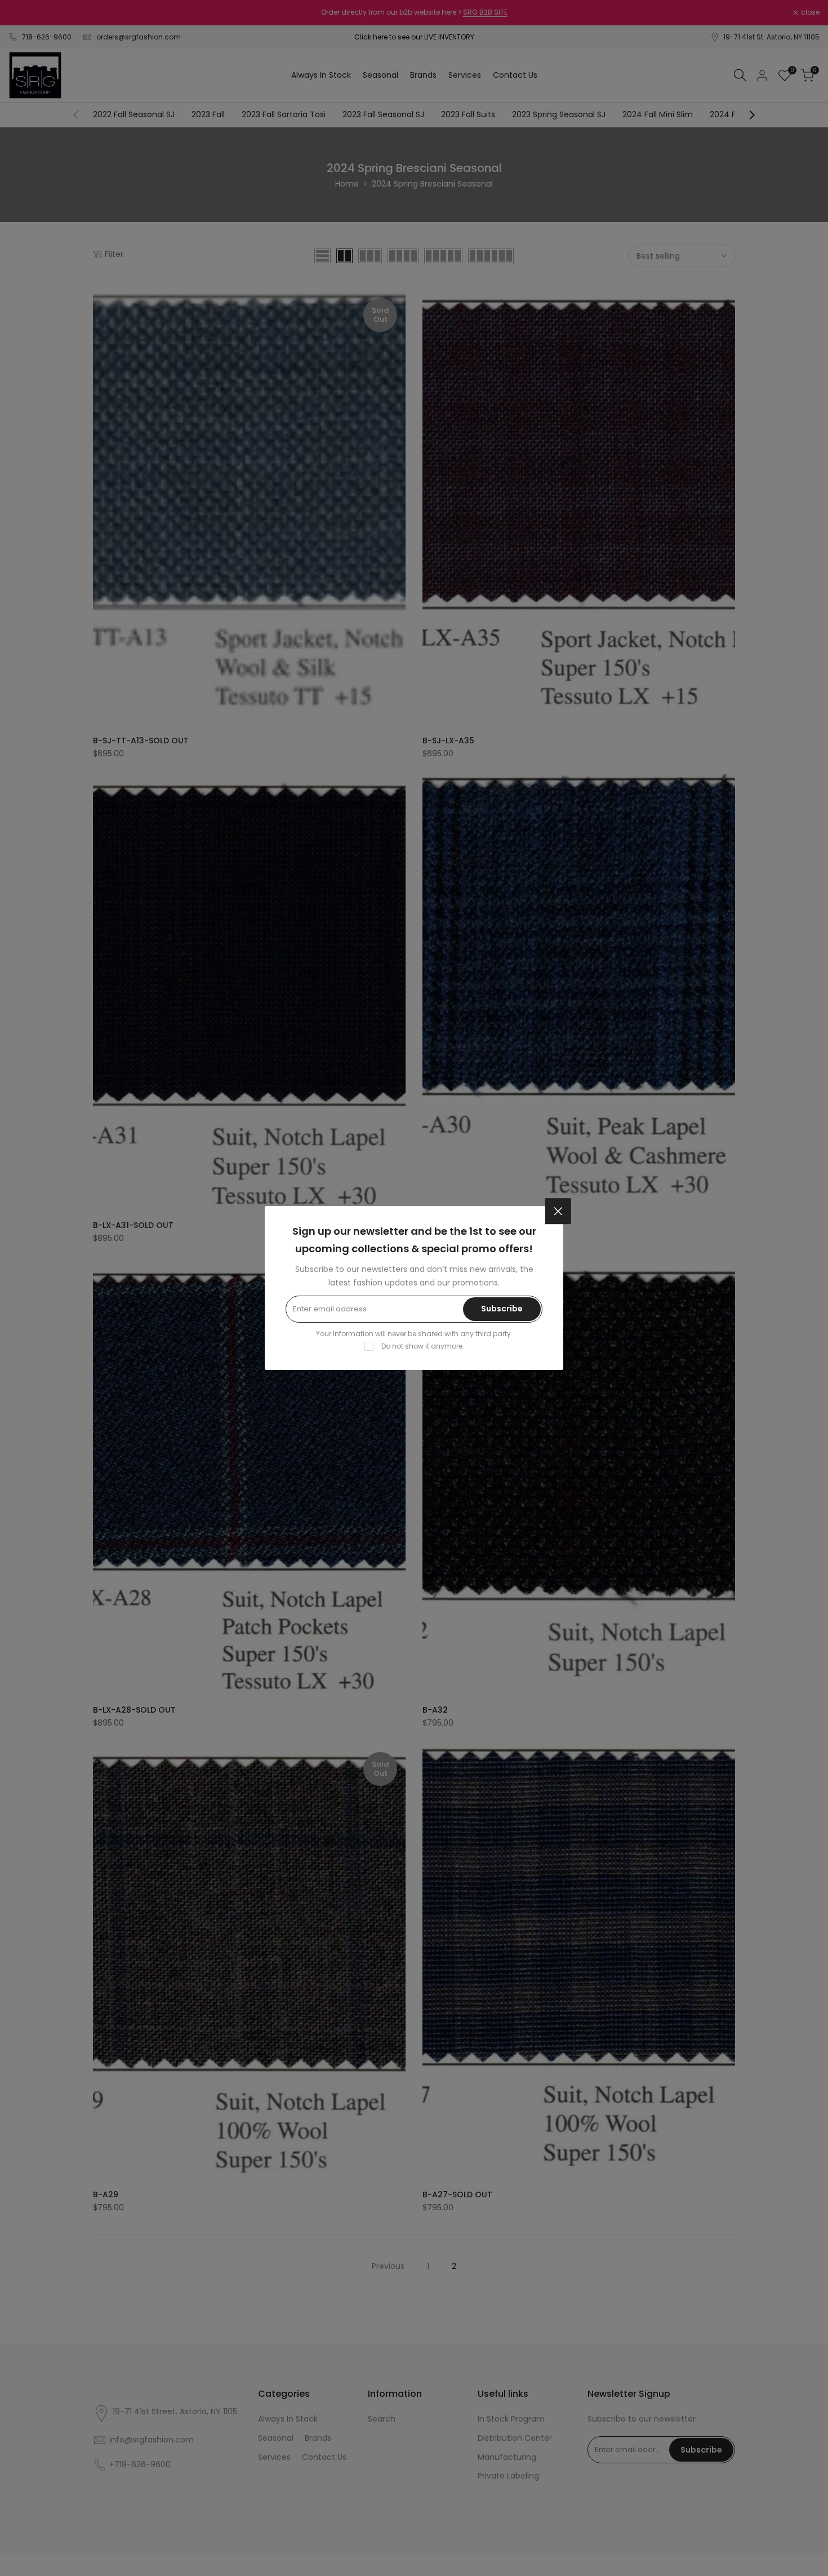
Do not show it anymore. (423, 1346)
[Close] (558, 1211)
